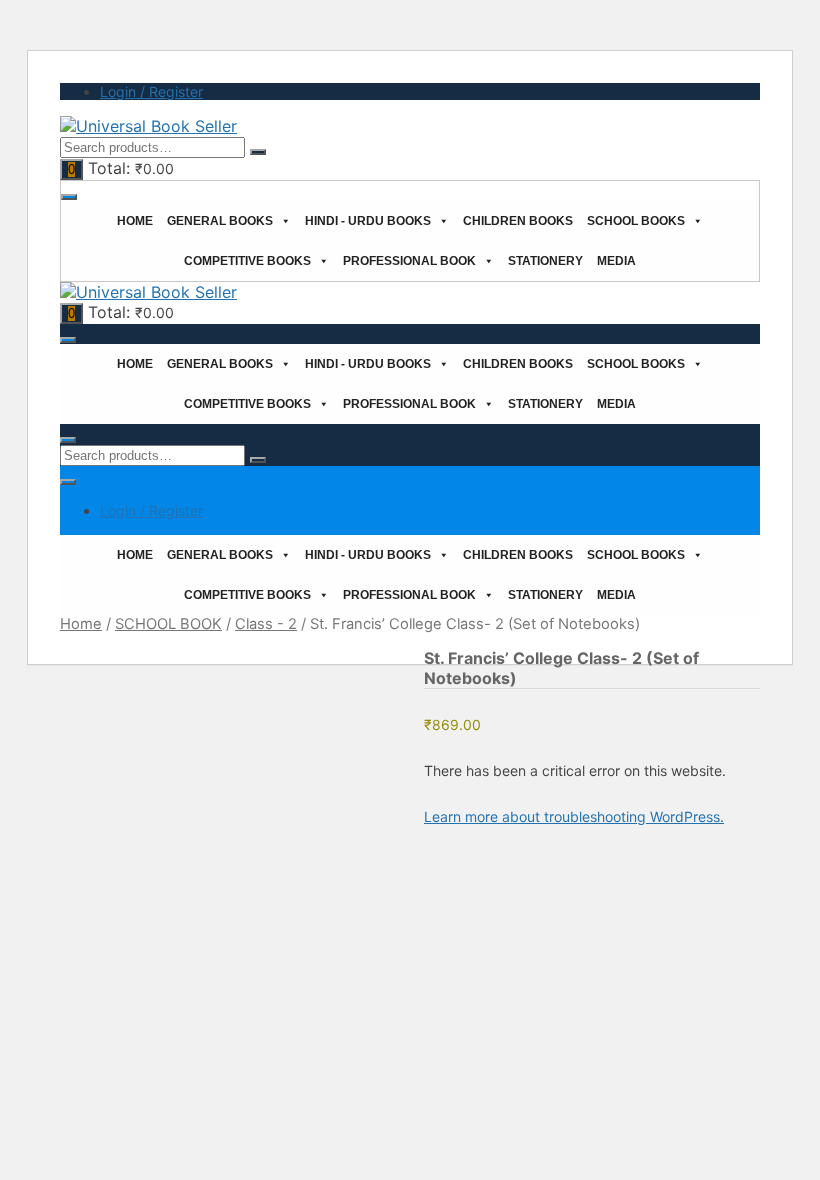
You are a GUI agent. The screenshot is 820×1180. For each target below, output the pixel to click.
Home (135, 221)
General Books (220, 221)
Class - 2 (266, 624)
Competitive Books (247, 261)
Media (616, 261)
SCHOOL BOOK (168, 624)
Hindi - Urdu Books (368, 221)
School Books (636, 221)
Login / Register (151, 91)
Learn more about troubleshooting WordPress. (574, 816)
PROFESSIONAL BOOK (409, 261)
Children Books (518, 221)
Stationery (545, 261)
